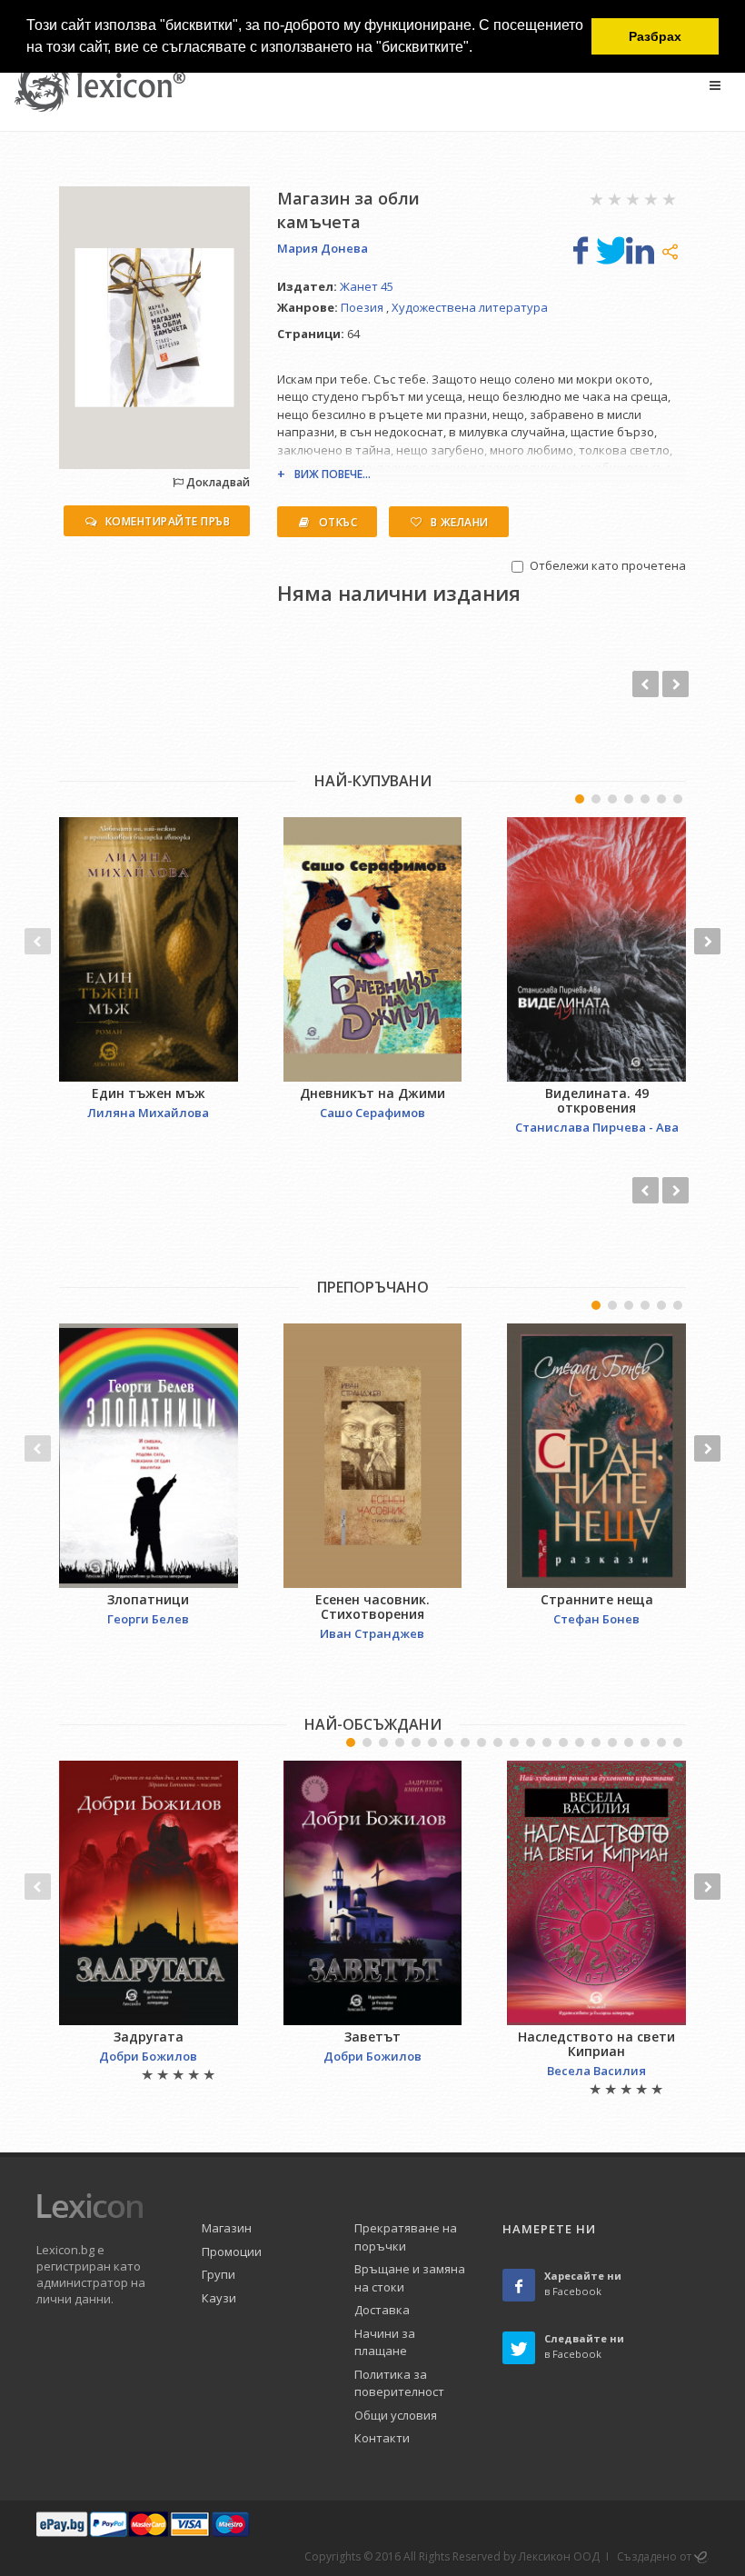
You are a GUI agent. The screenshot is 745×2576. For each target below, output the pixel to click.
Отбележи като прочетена (608, 565)
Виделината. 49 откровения (597, 1100)
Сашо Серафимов (372, 1113)
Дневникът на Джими (372, 1093)
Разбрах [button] (655, 36)
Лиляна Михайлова (148, 1113)
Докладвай (217, 482)
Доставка (382, 2310)
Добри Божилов (148, 2056)
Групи (219, 2274)
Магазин (227, 2228)
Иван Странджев (372, 1633)
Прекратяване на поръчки (406, 2237)
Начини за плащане (385, 2342)
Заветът (372, 2037)
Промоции (232, 2252)
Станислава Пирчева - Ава (597, 1127)
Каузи (219, 2298)
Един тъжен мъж (149, 1093)
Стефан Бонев (596, 1619)
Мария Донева (323, 248)
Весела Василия (596, 2071)
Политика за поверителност (399, 2383)
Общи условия (396, 2415)
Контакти (382, 2438)
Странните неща (597, 1599)
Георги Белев (148, 1619)
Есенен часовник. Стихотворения (372, 1607)
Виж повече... (333, 474)
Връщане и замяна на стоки (410, 2278)
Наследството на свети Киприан (596, 2044)
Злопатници (148, 1599)
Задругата (149, 2037)
